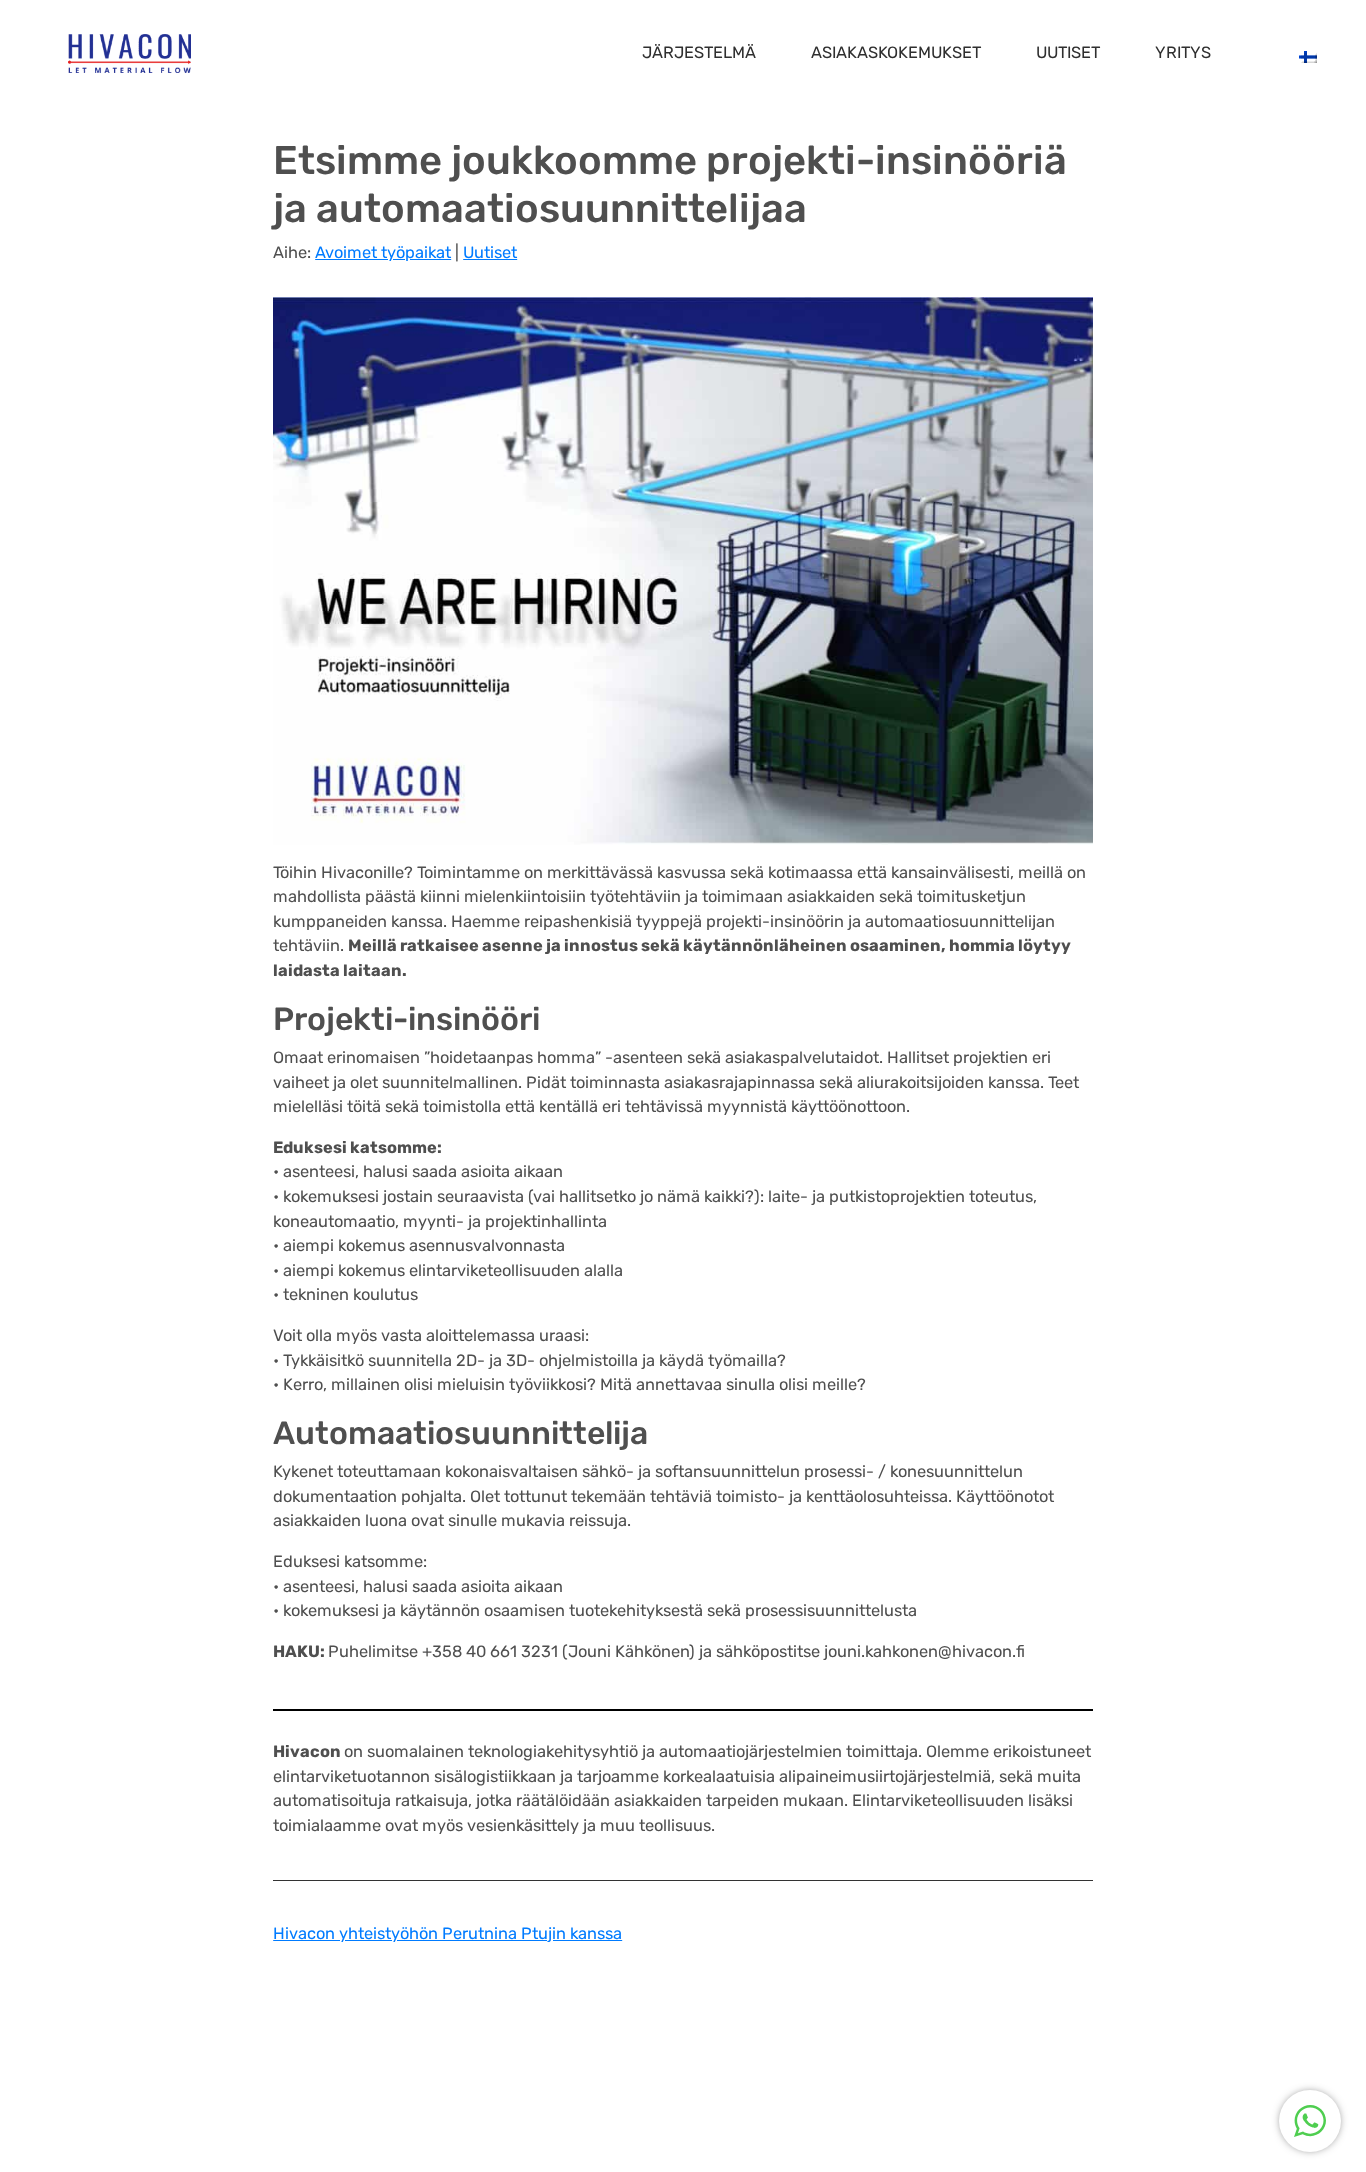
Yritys (1183, 52)
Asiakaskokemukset (896, 52)
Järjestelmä (699, 52)
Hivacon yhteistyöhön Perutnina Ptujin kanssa (447, 1933)
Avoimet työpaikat (383, 252)
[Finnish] (1305, 56)
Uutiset (1068, 52)
